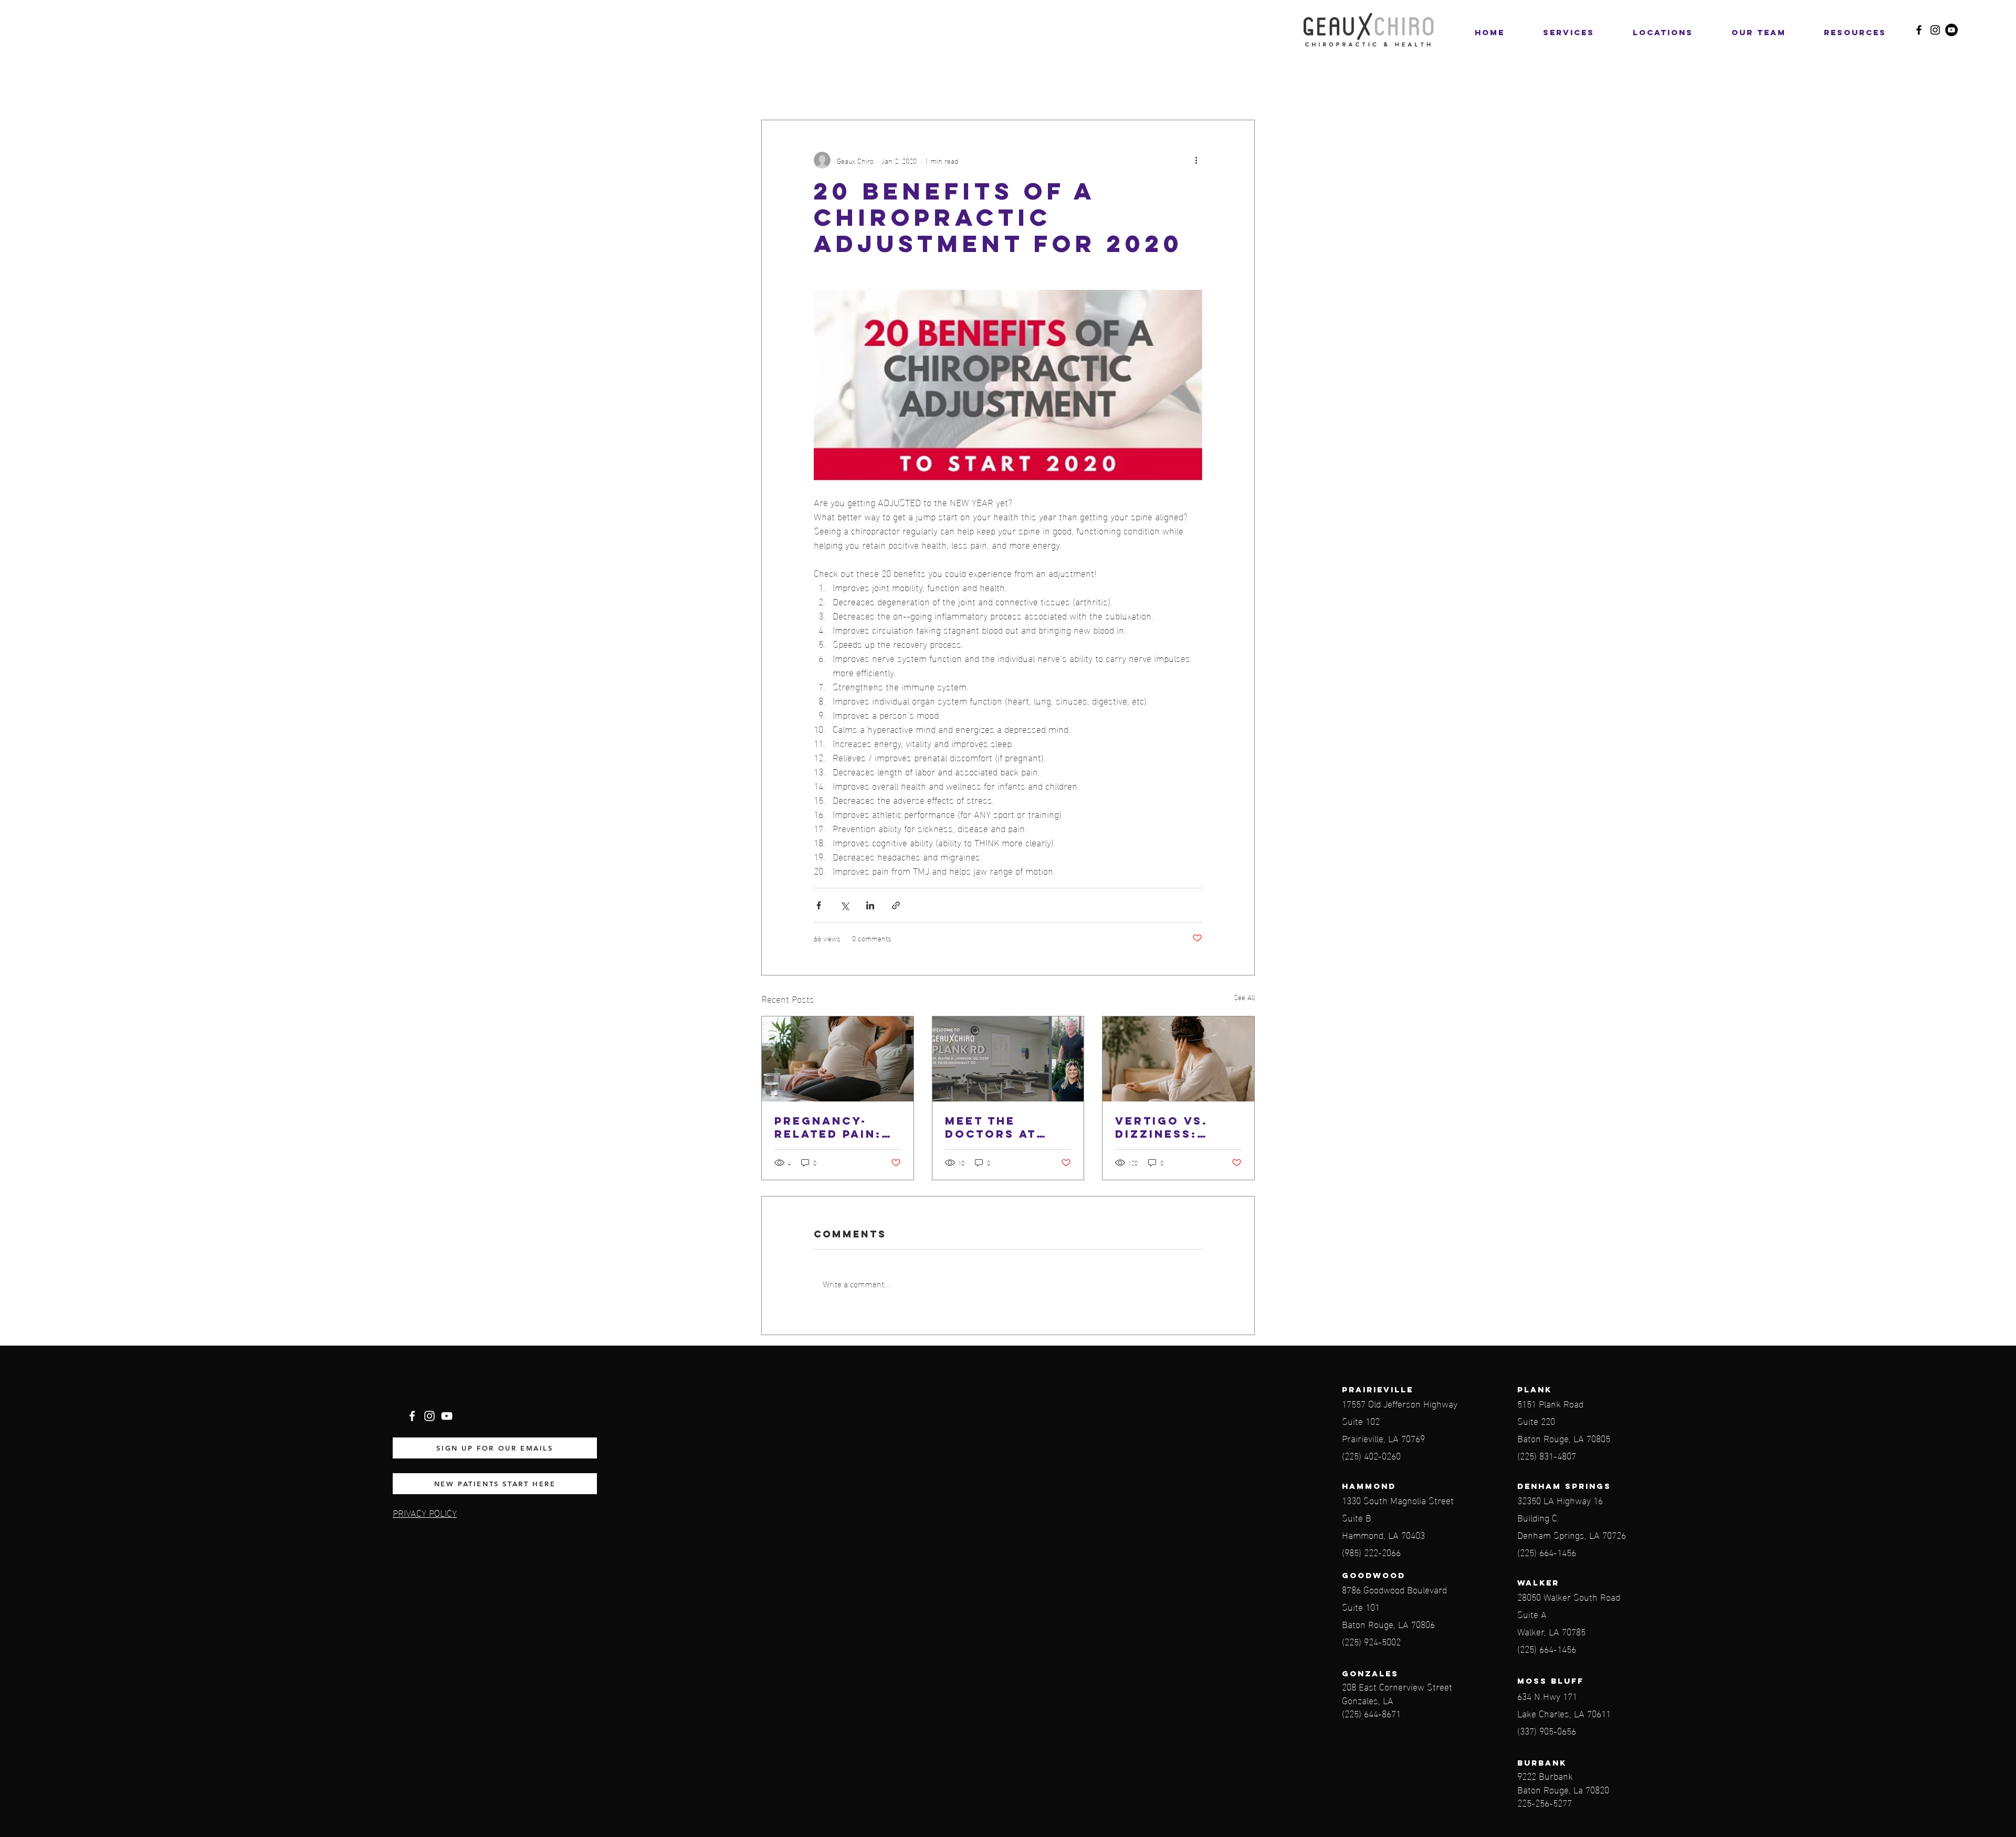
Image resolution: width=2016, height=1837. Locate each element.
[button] (1663, 33)
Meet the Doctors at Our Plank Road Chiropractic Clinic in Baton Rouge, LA (1006, 1127)
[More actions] (1196, 160)
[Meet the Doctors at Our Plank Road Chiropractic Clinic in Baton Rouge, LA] (1008, 1059)
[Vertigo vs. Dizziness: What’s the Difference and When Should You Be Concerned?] (1178, 1059)
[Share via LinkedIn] (870, 905)
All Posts (779, 88)
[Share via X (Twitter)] (844, 905)
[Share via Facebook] (819, 905)
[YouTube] (1951, 30)
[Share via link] (896, 905)
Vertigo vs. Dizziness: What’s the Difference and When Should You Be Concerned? (1177, 1127)
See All (1244, 997)
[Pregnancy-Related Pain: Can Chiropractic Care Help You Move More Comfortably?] (838, 1059)
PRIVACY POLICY (425, 1512)
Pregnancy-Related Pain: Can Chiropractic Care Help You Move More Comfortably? (831, 1127)
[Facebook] (1919, 30)
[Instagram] (1935, 30)
